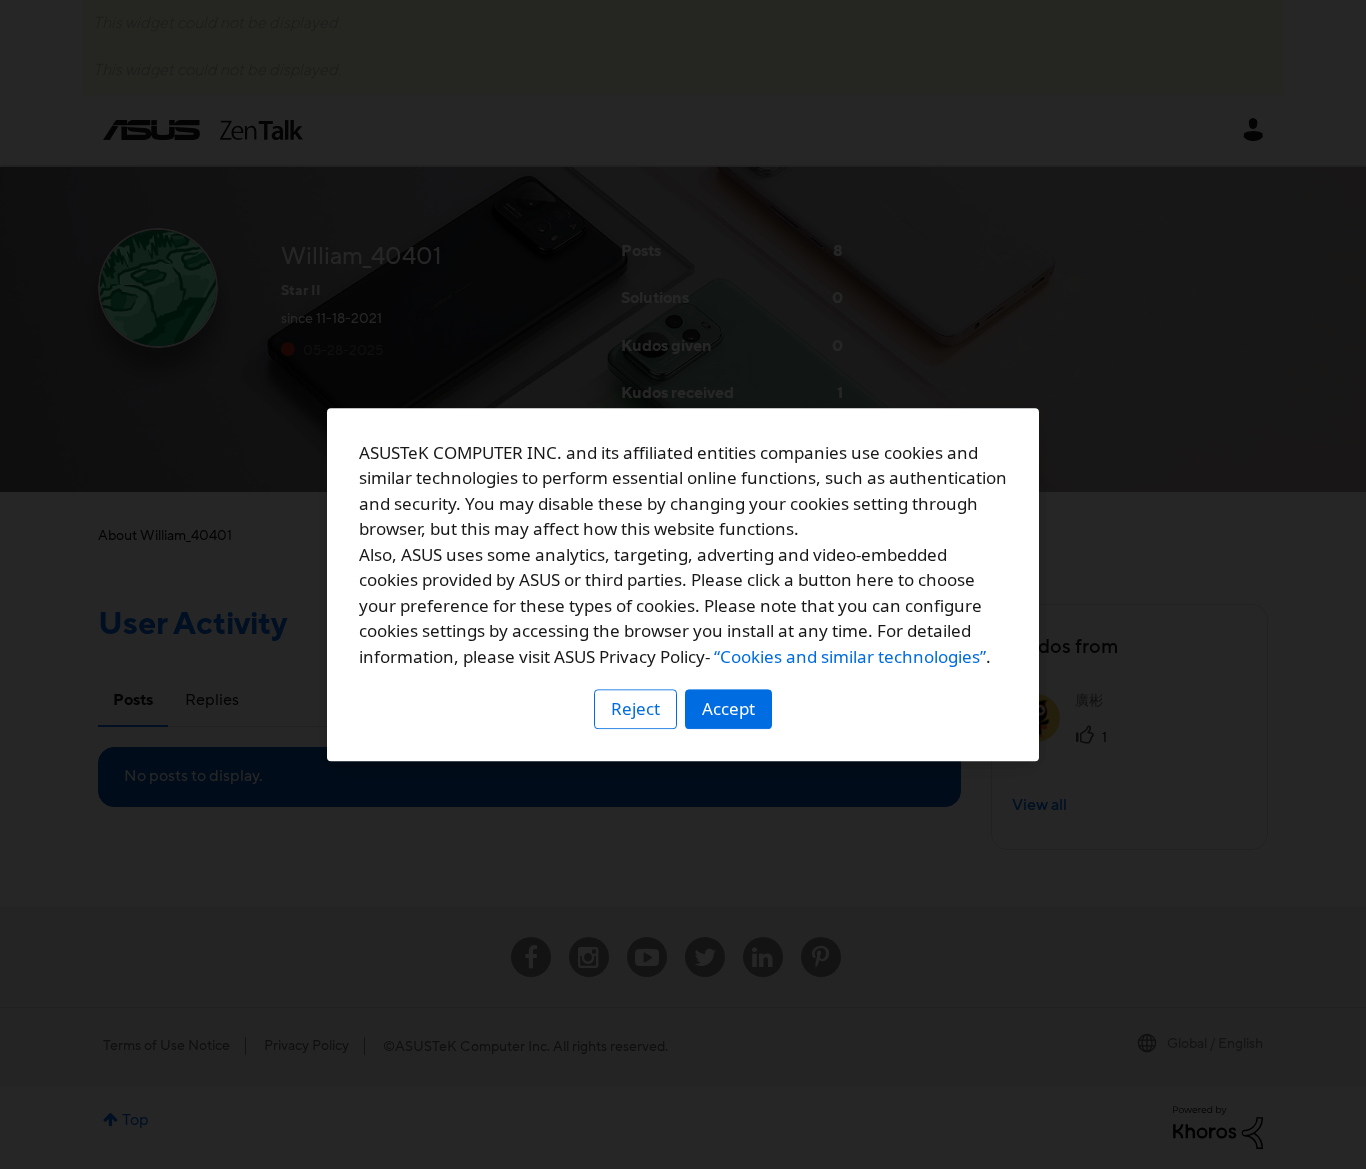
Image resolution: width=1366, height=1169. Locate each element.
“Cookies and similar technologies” (850, 656)
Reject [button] (635, 708)
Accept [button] (728, 708)
